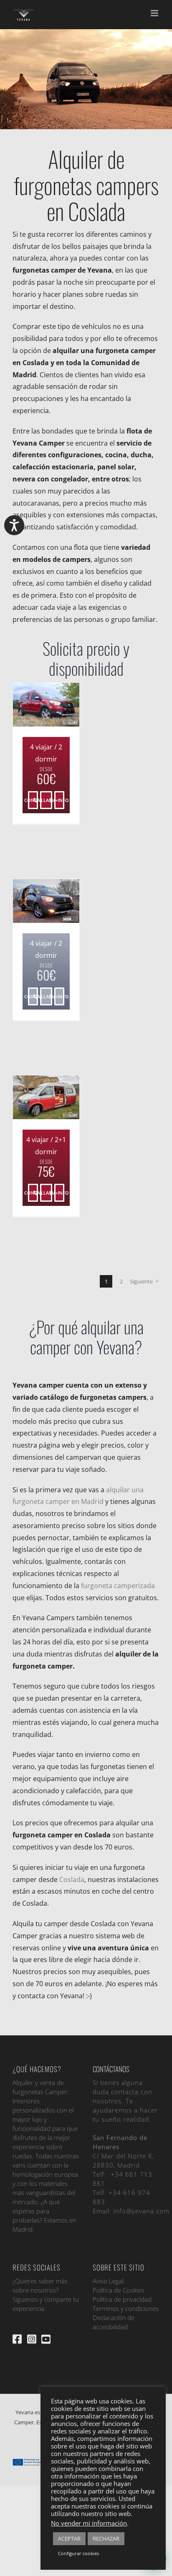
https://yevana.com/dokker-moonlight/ (33, 901)
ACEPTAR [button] (69, 2538)
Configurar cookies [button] (78, 2553)
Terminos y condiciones (126, 2308)
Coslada (72, 1879)
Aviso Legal (108, 2281)
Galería (59, 704)
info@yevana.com (142, 2211)
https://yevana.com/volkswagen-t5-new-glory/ (33, 1097)
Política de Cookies (119, 2290)
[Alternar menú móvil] (155, 13)
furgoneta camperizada (118, 1586)
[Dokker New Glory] (46, 705)
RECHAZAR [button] (106, 2538)
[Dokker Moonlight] (46, 901)
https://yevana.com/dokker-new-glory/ (33, 704)
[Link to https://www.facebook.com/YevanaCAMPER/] (17, 2339)
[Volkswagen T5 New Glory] (46, 1098)
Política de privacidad (122, 2299)
